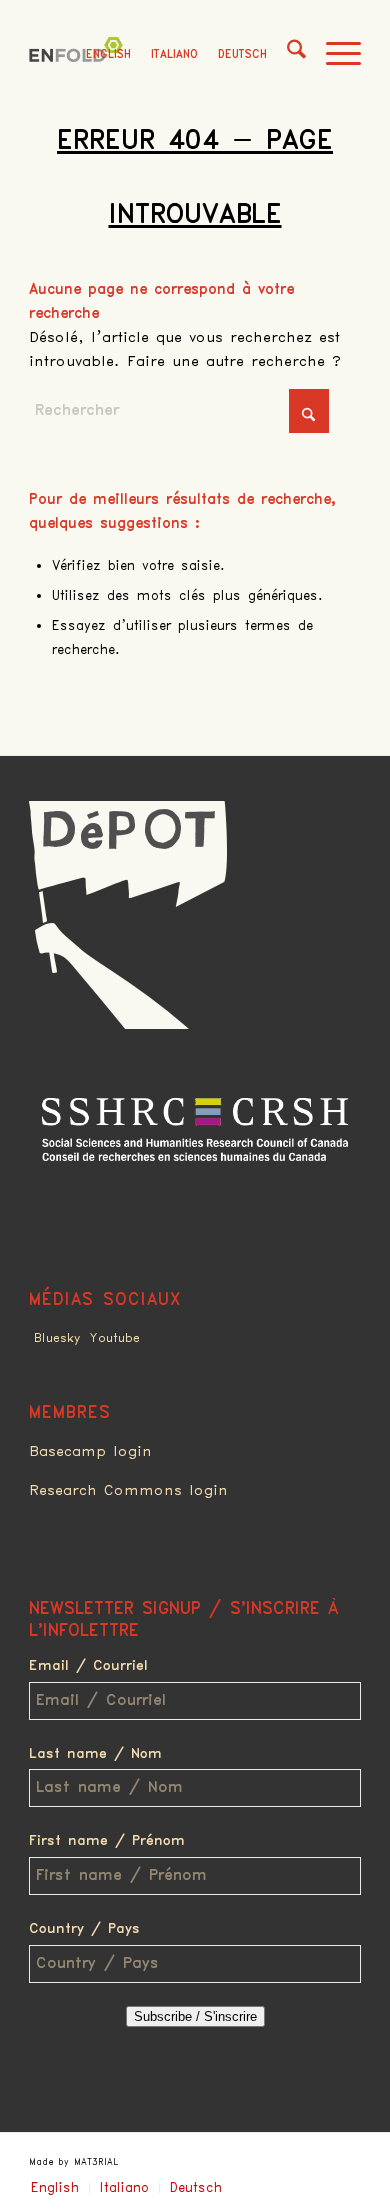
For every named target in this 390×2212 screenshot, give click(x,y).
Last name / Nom (95, 1754)
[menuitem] (286, 55)
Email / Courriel (88, 1666)
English (108, 54)
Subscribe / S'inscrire (195, 2016)
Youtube (115, 1338)
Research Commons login (128, 1491)
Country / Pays (84, 1929)
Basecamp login (90, 1452)
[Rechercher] (286, 55)
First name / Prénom (107, 1841)
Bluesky (57, 1338)
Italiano (174, 54)
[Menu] (333, 55)
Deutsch (242, 54)
